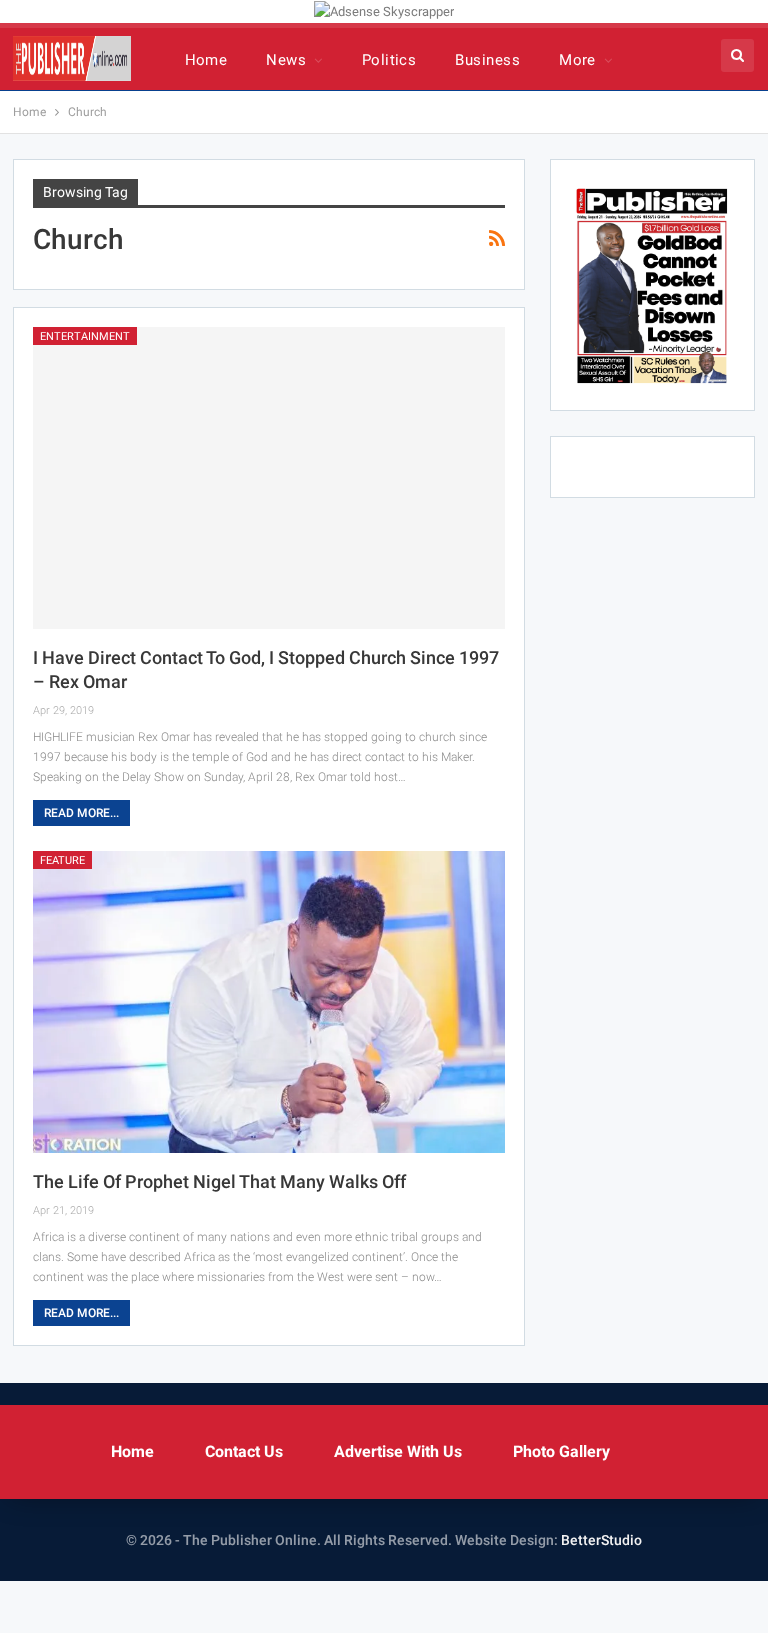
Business (487, 60)
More (577, 60)
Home (206, 60)
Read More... (81, 813)
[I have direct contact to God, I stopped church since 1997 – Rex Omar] (269, 478)
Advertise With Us (398, 1451)
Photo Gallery (561, 1451)
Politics (389, 60)
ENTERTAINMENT (85, 336)
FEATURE (62, 860)
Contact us (244, 1451)
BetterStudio (601, 1540)
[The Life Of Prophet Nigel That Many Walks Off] (269, 1002)
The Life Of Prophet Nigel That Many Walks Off (221, 1181)
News (286, 60)
